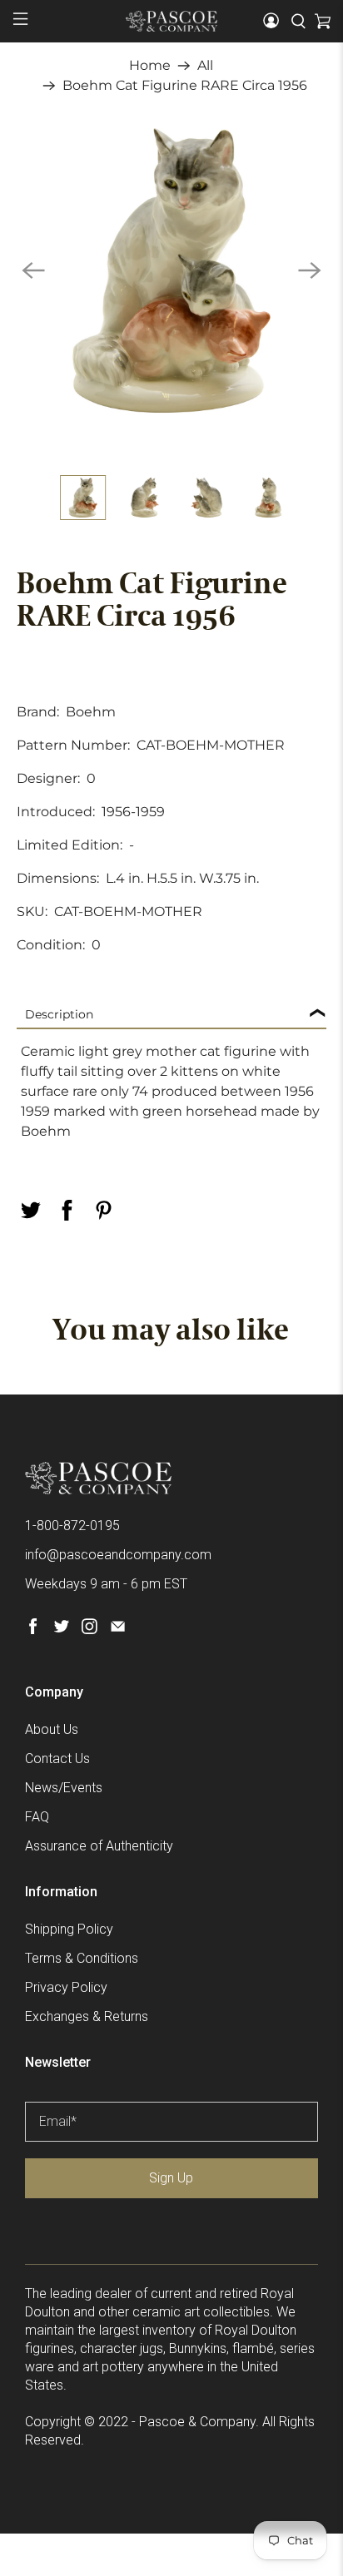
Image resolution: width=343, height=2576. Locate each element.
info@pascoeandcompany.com (118, 1555)
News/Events (64, 1788)
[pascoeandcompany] (171, 21)
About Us (52, 1729)
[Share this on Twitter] (30, 1210)
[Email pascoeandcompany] (118, 1630)
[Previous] (33, 270)
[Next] (310, 270)
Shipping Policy (69, 1929)
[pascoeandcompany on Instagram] (89, 1630)
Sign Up (171, 2178)
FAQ (37, 1817)
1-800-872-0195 (72, 1526)
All (205, 66)
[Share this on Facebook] (67, 1210)
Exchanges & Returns (87, 2016)
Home (150, 66)
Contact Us (57, 1759)
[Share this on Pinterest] (103, 1210)
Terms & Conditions (82, 1958)
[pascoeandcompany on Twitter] (61, 1630)
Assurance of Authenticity (99, 1846)
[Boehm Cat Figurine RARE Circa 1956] (171, 270)
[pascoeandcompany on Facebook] (33, 1630)
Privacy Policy (66, 1987)
